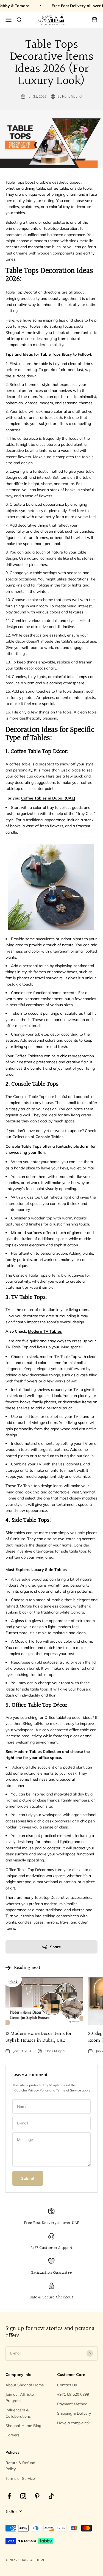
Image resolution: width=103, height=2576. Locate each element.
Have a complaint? (73, 2423)
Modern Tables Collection (38, 1752)
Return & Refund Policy (20, 2466)
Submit (28, 2178)
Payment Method (72, 2404)
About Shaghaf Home (25, 2385)
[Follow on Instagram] (23, 2496)
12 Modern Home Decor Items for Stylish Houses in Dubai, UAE (38, 2037)
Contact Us (67, 2385)
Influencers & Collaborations (18, 2413)
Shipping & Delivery (74, 2413)
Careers (12, 2435)
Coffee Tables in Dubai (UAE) (48, 798)
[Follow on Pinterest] (37, 2496)
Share (55, 1947)
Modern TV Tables (45, 1331)
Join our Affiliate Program (20, 2397)
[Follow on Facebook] (9, 2496)
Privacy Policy (38, 2090)
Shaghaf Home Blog (23, 2426)
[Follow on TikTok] (51, 2496)
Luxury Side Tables (49, 1570)
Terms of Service (69, 2090)
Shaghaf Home (19, 333)
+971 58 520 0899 (73, 2394)
